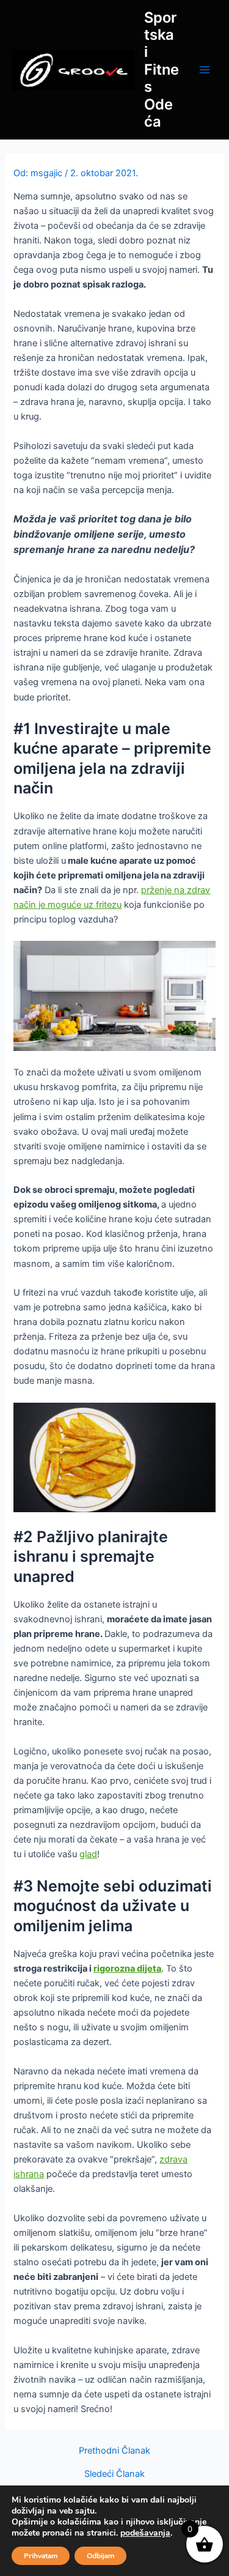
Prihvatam (41, 2556)
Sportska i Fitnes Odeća (162, 70)
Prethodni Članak (114, 2451)
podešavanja (145, 2533)
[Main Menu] (205, 70)
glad (88, 1854)
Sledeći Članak (114, 2474)
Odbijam (100, 2556)
